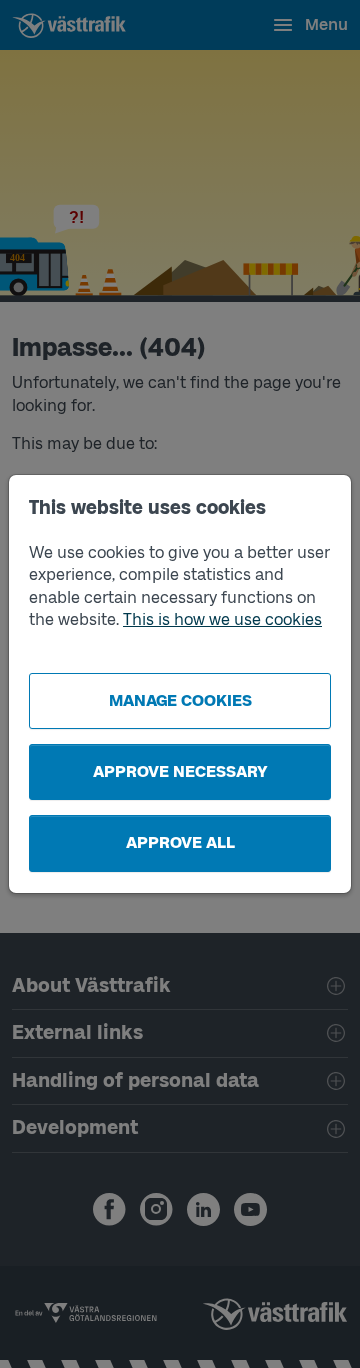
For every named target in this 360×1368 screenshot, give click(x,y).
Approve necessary (180, 771)
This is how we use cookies (222, 619)
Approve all (180, 842)
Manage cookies (180, 700)
